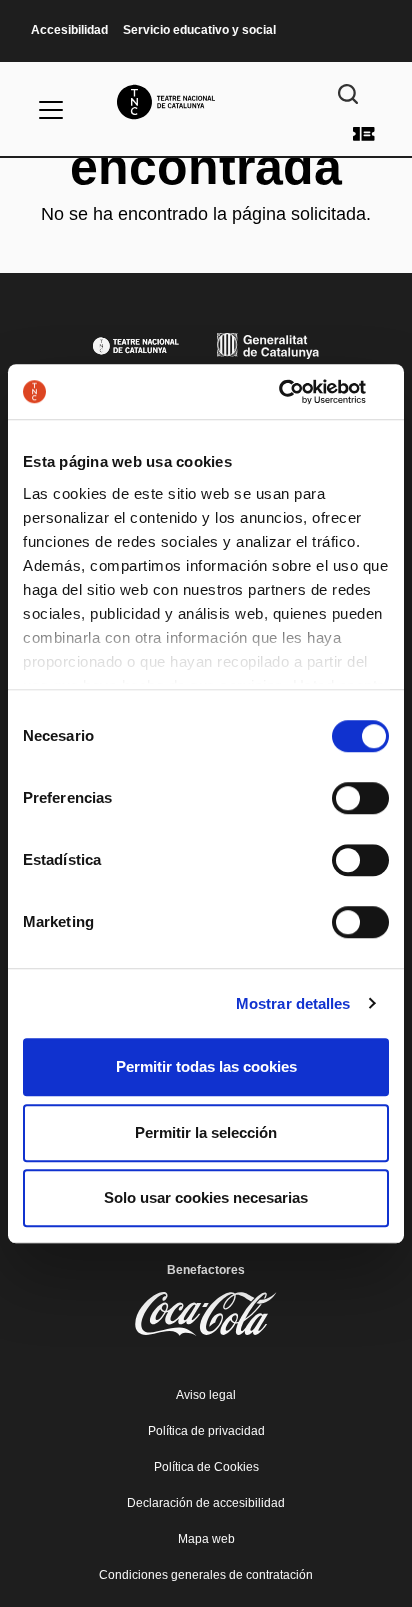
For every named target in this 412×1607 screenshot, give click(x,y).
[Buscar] (348, 94)
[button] (206, 721)
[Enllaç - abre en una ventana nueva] (301, 392)
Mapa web (206, 1539)
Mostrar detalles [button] (293, 1003)
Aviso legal (206, 1395)
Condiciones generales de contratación (206, 1575)
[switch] (360, 798)
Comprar (364, 134)
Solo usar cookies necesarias (206, 1197)
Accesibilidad (69, 30)
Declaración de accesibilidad (206, 1503)
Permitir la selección (206, 1132)
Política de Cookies (206, 1467)
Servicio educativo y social (199, 30)
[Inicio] (205, 102)
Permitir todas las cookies (206, 1066)
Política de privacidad (206, 1431)
